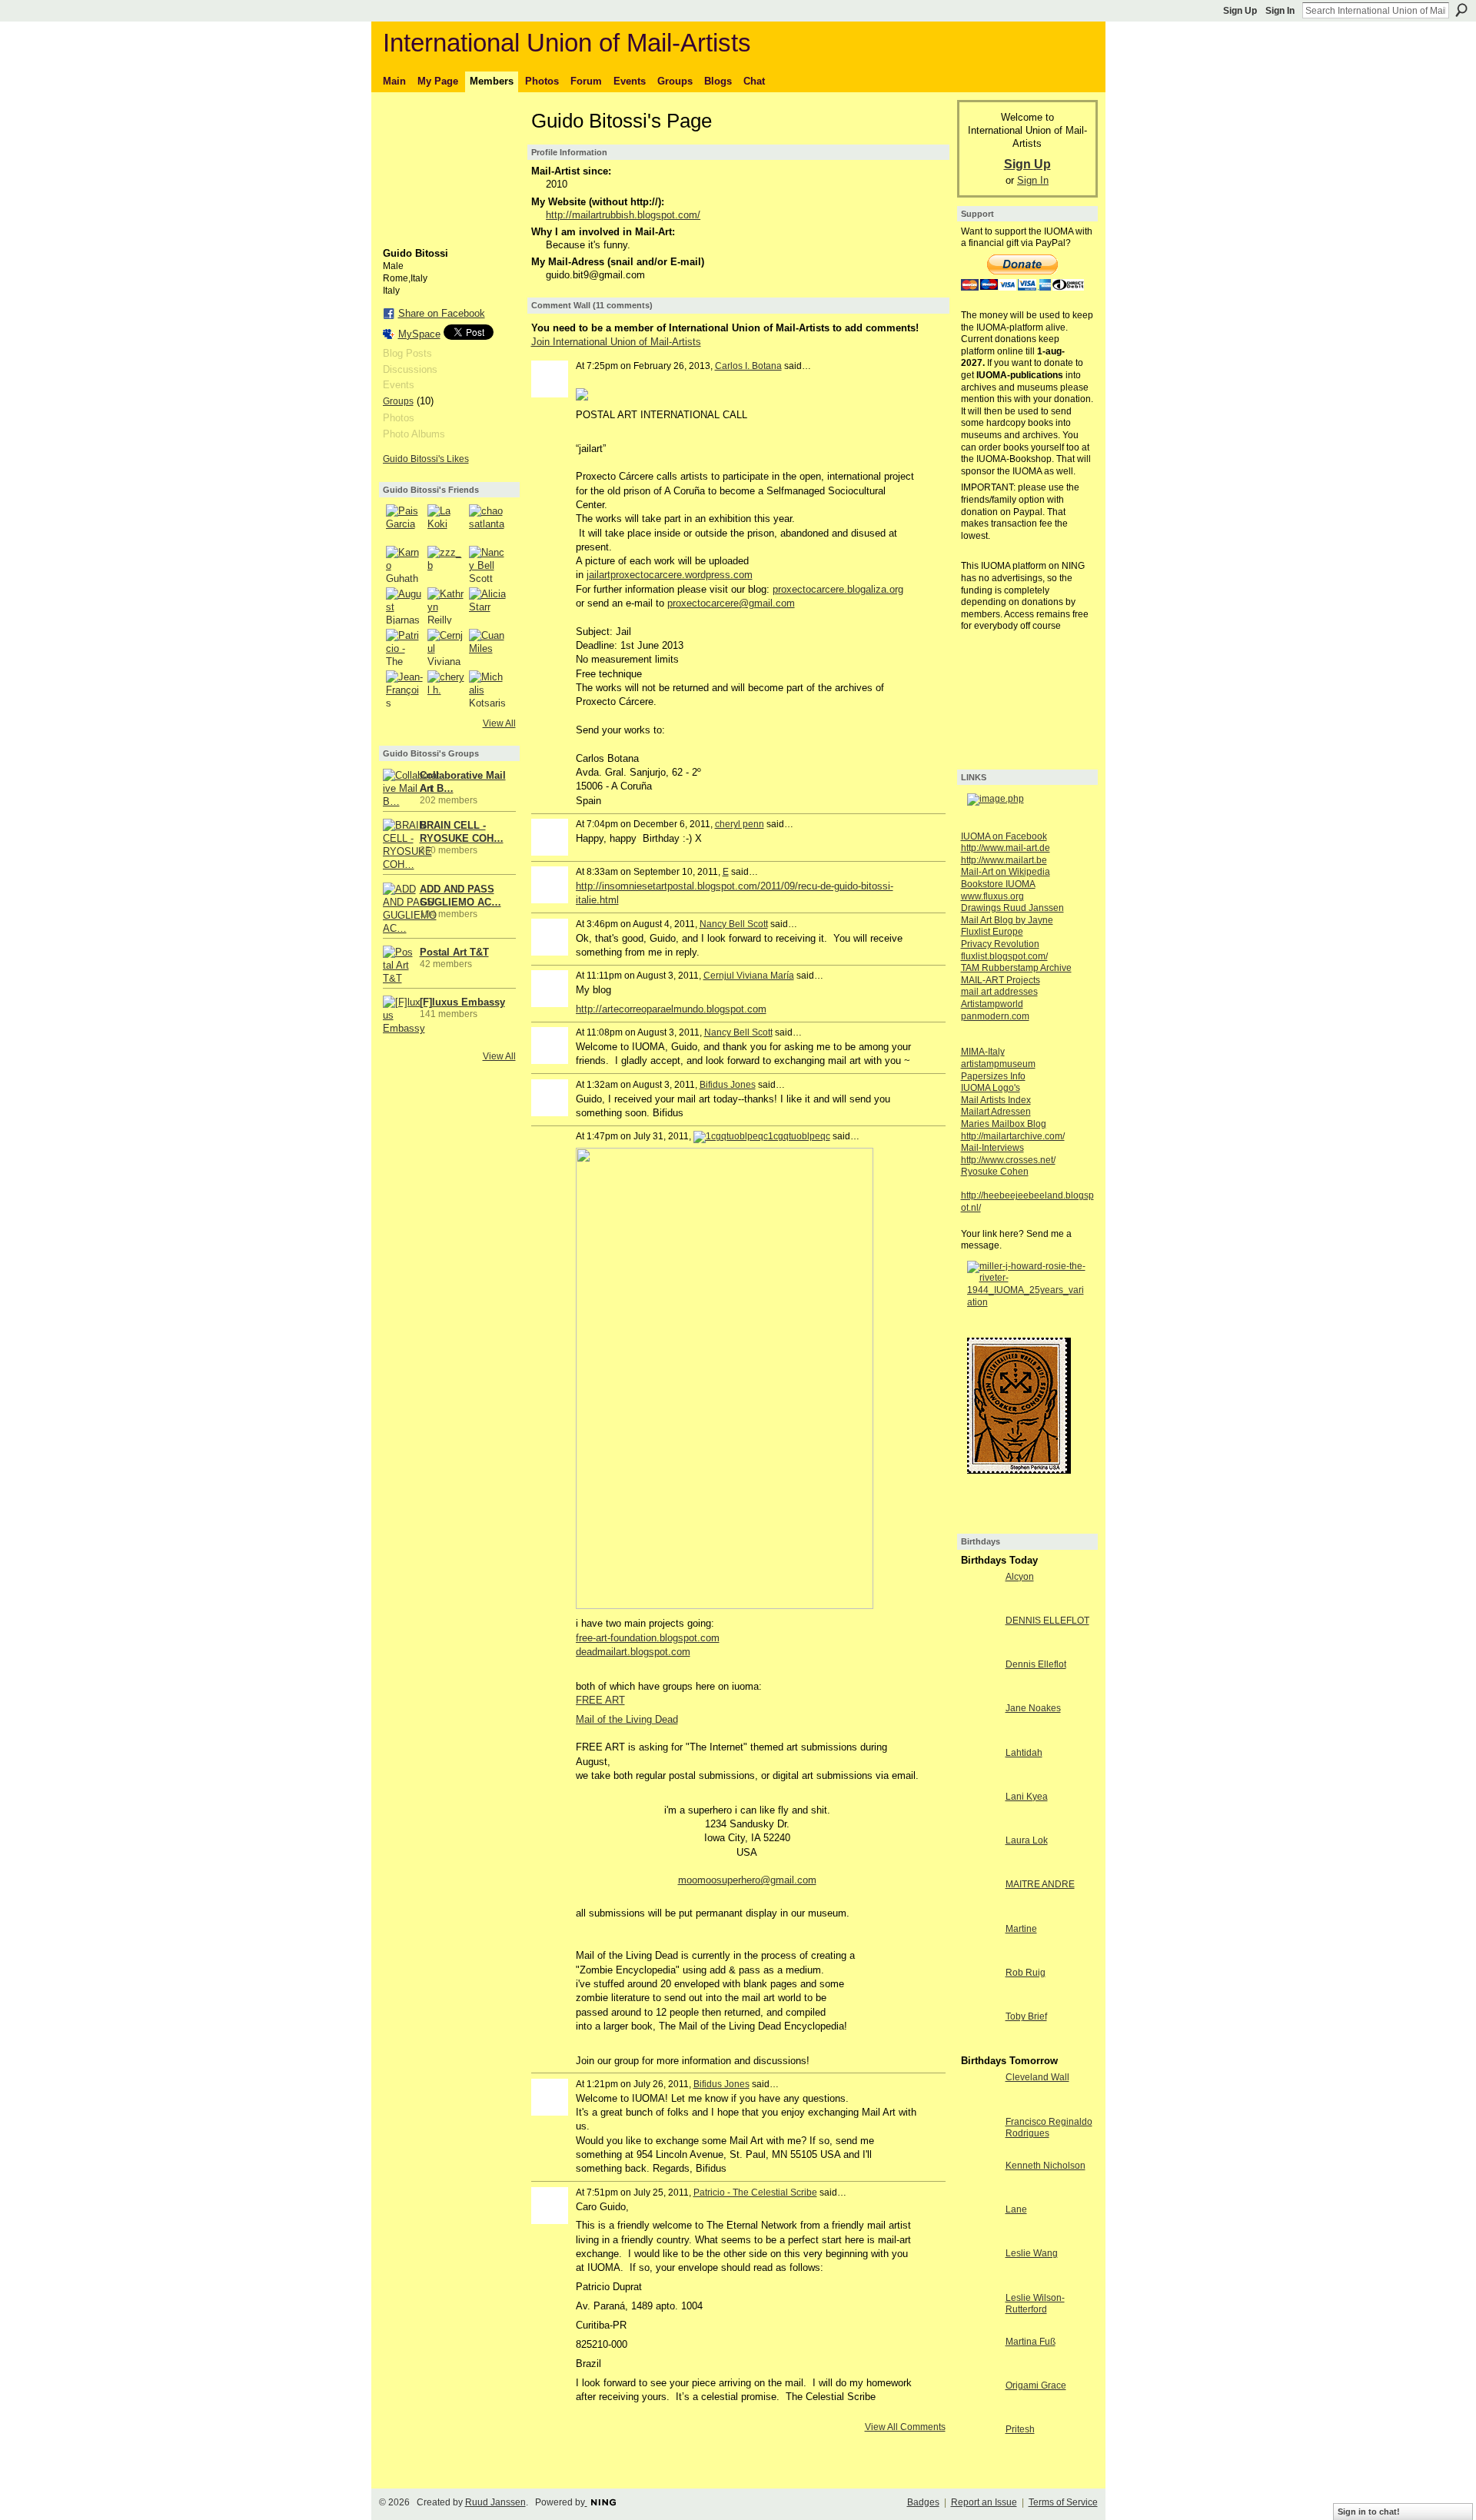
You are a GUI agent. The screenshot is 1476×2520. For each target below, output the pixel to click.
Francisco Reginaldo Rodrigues (1049, 2128)
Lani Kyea (1027, 1797)
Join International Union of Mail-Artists (616, 342)
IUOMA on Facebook (1004, 836)
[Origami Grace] (979, 2414)
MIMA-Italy (983, 1052)
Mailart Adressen (996, 1112)
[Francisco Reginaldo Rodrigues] (979, 2150)
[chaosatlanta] (487, 523)
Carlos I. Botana (748, 366)
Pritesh (1020, 2429)
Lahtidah (1024, 1753)
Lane (1016, 2209)
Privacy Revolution (1000, 944)
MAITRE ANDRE (1040, 1884)
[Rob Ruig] (979, 2001)
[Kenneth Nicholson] (979, 2194)
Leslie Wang (1032, 2253)
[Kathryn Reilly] (446, 606)
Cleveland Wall (1037, 2077)
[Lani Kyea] (979, 1825)
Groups (398, 401)
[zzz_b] (446, 564)
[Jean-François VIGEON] (404, 689)
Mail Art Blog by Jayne (1007, 920)
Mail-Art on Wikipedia (1006, 872)
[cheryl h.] (446, 689)
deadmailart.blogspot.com (633, 1652)
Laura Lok (1027, 1840)
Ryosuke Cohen (995, 1172)
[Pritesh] (979, 2457)
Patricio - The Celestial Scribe (755, 2193)
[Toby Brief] (979, 2045)
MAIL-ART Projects (1001, 980)
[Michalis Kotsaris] (487, 689)
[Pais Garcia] (404, 523)
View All (499, 723)
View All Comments (905, 2427)
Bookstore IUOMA (998, 884)
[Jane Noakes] (979, 1736)
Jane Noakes (1033, 1708)
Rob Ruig (1026, 1973)
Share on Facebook (442, 313)
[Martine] (979, 1957)
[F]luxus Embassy (462, 1002)
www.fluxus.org (992, 896)
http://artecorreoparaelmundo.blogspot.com (671, 1009)
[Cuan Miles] (487, 647)
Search (1461, 10)
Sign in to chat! (1369, 2512)
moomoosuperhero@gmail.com (747, 1880)
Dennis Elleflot (1036, 1664)
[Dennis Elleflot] (979, 1692)
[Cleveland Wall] (979, 2105)
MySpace (419, 334)
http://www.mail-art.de (1006, 848)
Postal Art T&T (454, 952)
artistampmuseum (998, 1064)
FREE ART (600, 1700)
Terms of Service (1063, 2502)
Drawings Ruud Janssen (1012, 908)
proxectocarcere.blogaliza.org (838, 589)
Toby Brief (1026, 2016)
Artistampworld (992, 1004)
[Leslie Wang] (979, 2281)
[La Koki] (446, 523)
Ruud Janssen (495, 2502)
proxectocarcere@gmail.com (731, 603)
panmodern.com (995, 1016)
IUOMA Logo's (991, 1088)
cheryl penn (740, 824)
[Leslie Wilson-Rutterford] (979, 2326)
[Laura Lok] (979, 1868)
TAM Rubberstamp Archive (1016, 968)
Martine (1021, 1929)
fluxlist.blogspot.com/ (1004, 956)
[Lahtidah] (979, 1781)
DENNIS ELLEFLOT (1047, 1621)
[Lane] (979, 2237)
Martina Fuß (1031, 2342)
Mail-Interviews (992, 1148)
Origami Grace (1036, 2385)
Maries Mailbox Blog (1004, 1124)
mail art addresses (999, 992)
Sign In (1280, 11)
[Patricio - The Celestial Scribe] (404, 647)
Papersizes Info (993, 1076)
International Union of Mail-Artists (567, 43)
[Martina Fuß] (979, 2370)
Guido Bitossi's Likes (426, 459)
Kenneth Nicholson (1045, 2166)
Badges (923, 2502)
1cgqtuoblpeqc (799, 1136)
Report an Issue (984, 2502)
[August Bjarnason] (404, 606)
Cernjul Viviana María (749, 976)
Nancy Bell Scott (734, 924)
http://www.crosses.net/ (1008, 1160)
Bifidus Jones (728, 1085)
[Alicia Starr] (487, 606)
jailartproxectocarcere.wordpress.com (670, 575)
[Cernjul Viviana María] (446, 647)
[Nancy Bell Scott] (487, 564)
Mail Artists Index (996, 1100)
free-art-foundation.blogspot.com (648, 1638)
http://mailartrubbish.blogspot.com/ (623, 215)
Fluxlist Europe (992, 932)
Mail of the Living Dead (627, 1719)
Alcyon (1020, 1577)
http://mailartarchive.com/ (1013, 1136)
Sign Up (1240, 11)
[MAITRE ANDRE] (979, 1912)
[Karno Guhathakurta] (404, 564)
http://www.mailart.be (1004, 860)
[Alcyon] (979, 1605)
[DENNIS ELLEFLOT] (979, 1649)
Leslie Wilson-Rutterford (1035, 2304)
